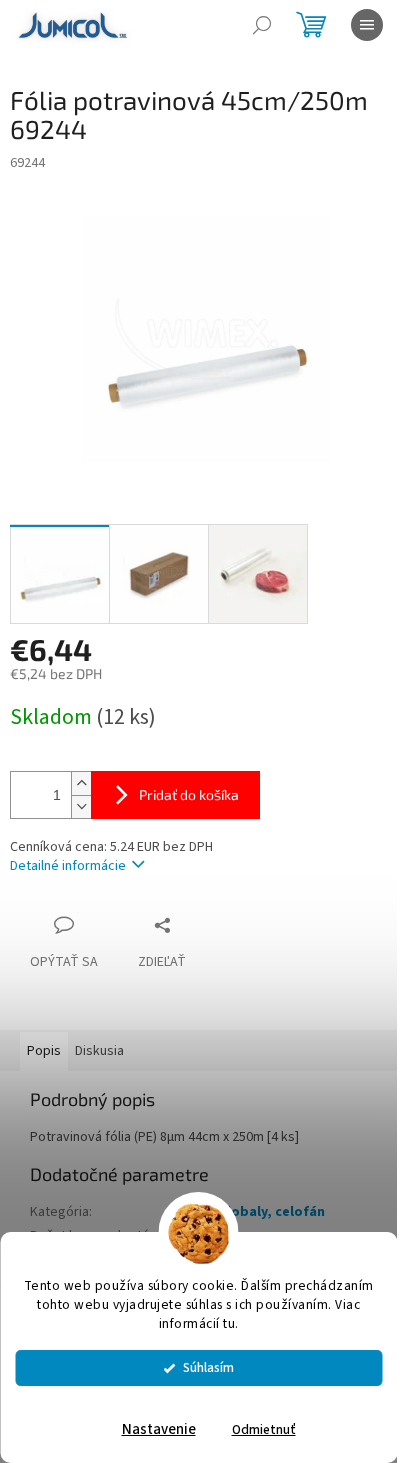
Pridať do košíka (189, 794)
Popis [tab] (44, 1051)
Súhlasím (208, 1367)
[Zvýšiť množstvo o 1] (81, 783)
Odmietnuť (264, 1429)
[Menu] (367, 25)
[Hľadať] (262, 25)
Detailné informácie (68, 866)
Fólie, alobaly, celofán (251, 1212)
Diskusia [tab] (99, 1051)
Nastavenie (159, 1429)
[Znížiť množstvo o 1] (81, 806)
